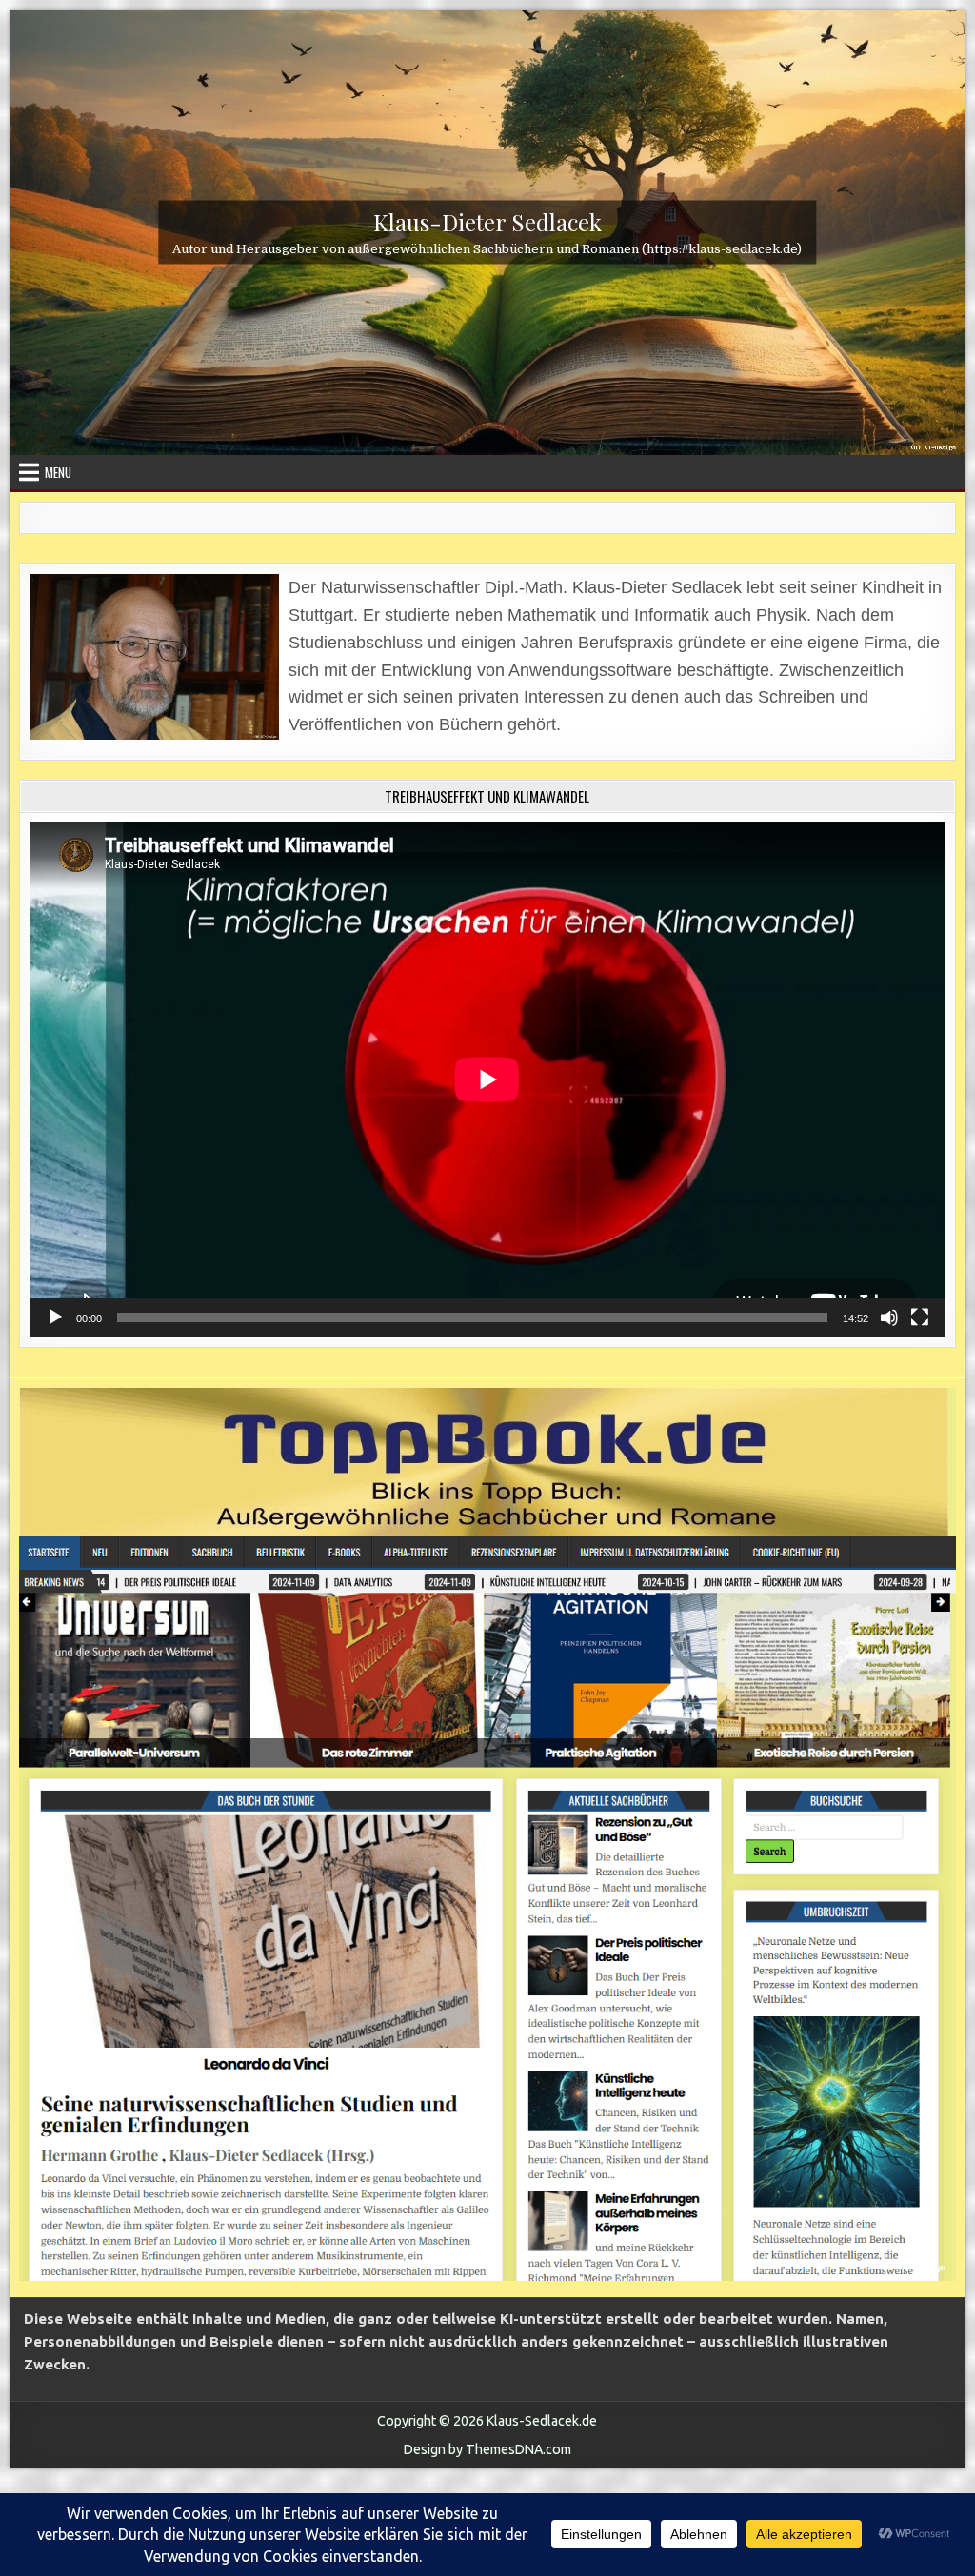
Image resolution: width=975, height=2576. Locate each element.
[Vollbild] (920, 1318)
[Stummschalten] (889, 1318)
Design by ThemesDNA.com (487, 2449)
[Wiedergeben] (55, 1318)
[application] (487, 1080)
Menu (58, 472)
